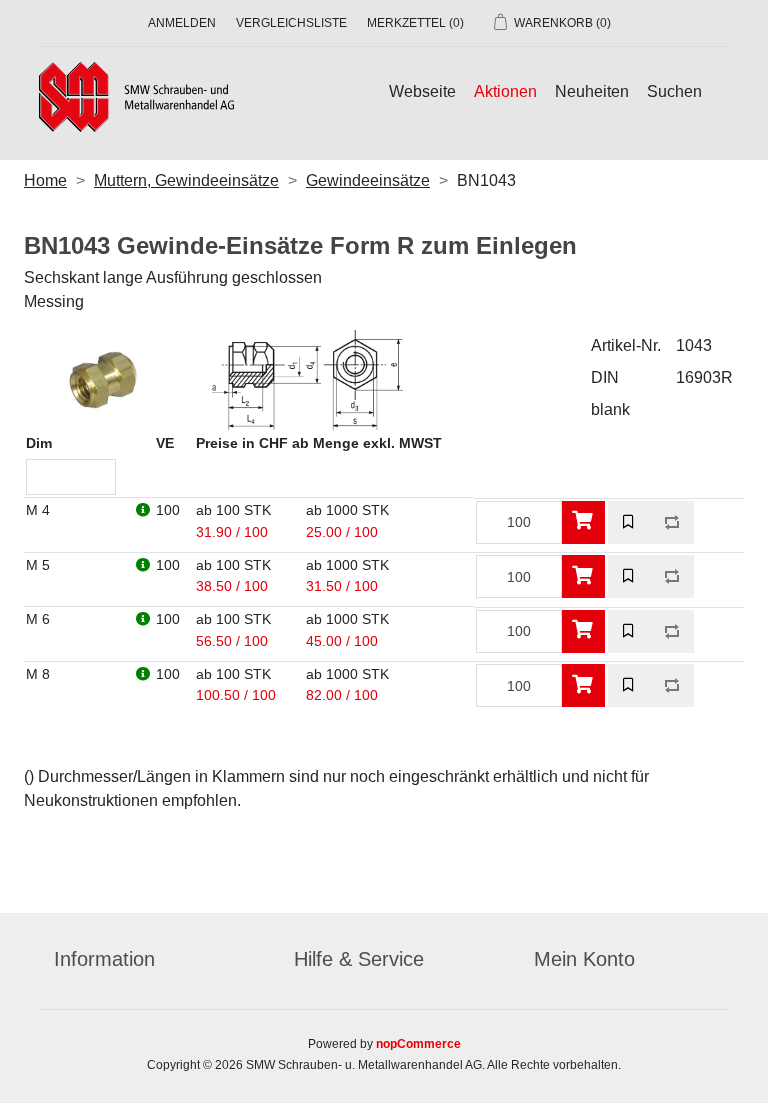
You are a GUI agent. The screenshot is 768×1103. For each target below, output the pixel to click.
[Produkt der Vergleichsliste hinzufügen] (672, 522)
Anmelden (182, 23)
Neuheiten (592, 91)
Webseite (422, 91)
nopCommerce (418, 1044)
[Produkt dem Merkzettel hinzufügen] (629, 522)
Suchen (674, 91)
